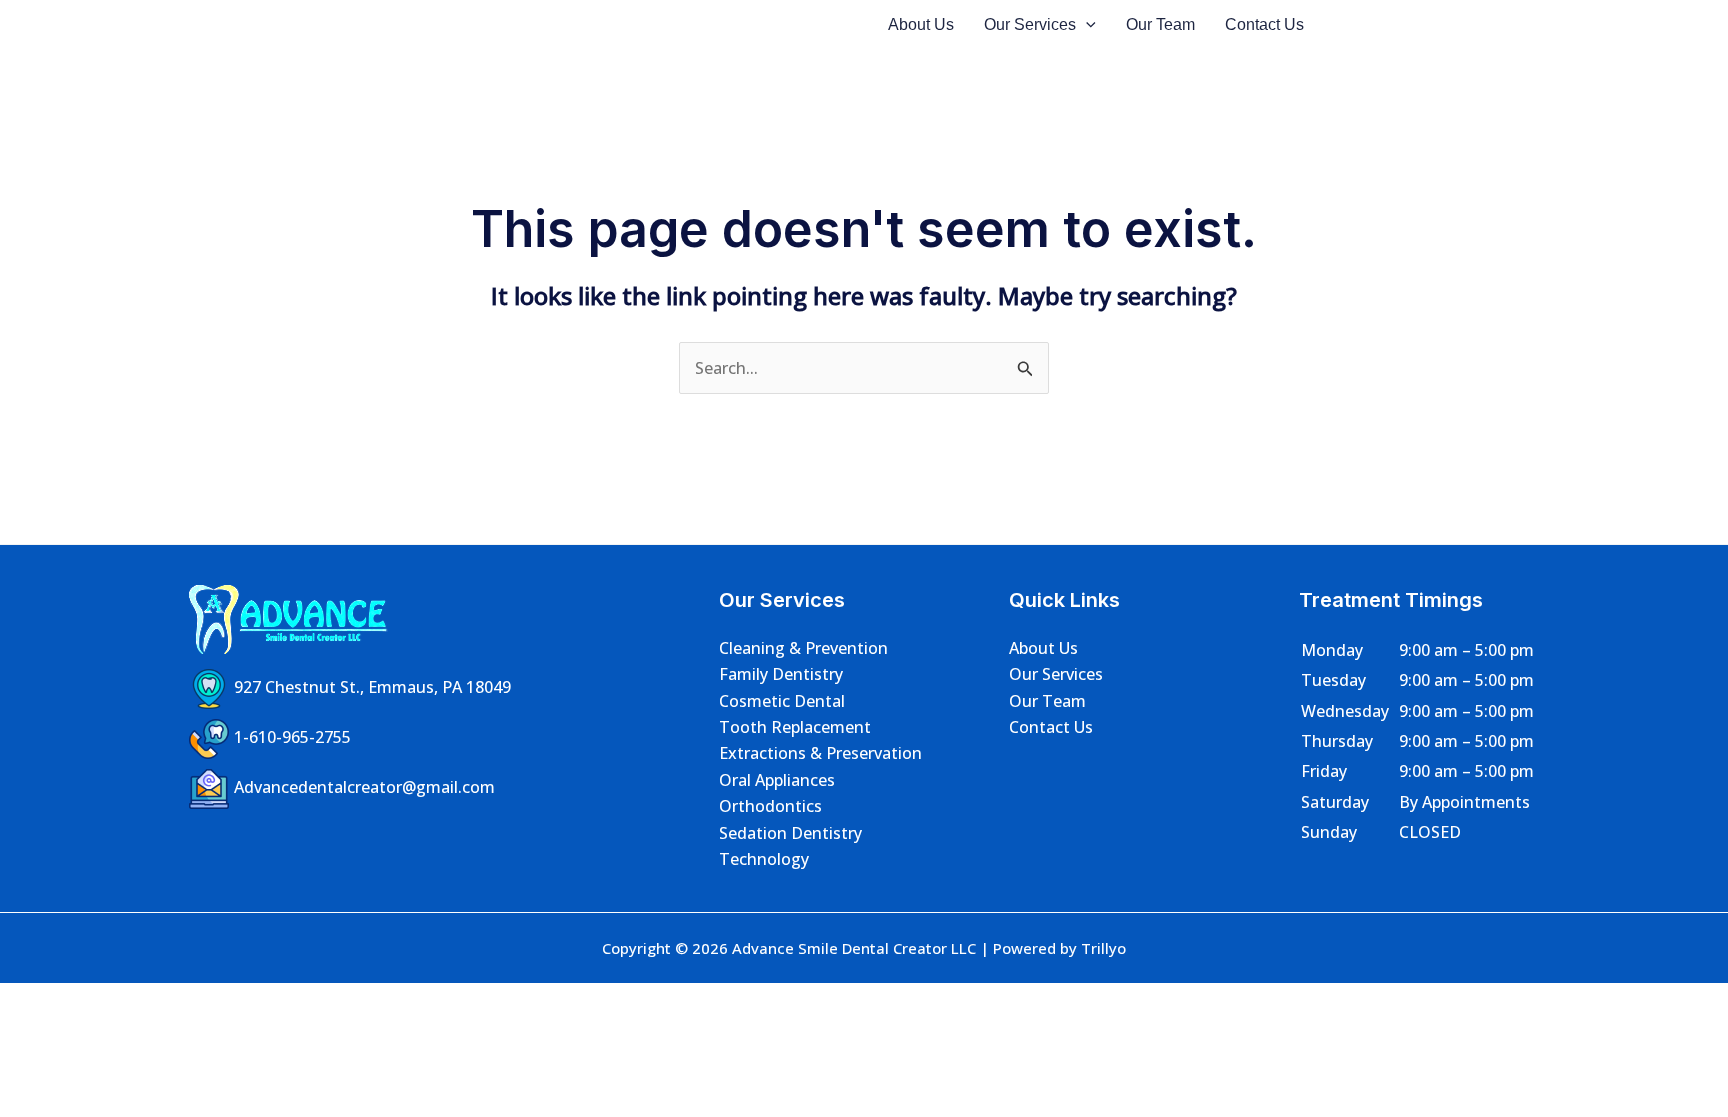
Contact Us (1264, 24)
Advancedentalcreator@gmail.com (364, 787)
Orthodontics (770, 806)
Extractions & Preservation (820, 753)
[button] (1086, 25)
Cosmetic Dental (782, 701)
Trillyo (1103, 948)
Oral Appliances (777, 780)
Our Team (1160, 24)
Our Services (1030, 24)
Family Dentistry (781, 674)
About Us (921, 24)
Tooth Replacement (795, 727)
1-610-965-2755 (292, 737)
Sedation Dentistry (790, 833)
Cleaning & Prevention (803, 648)
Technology (764, 859)
